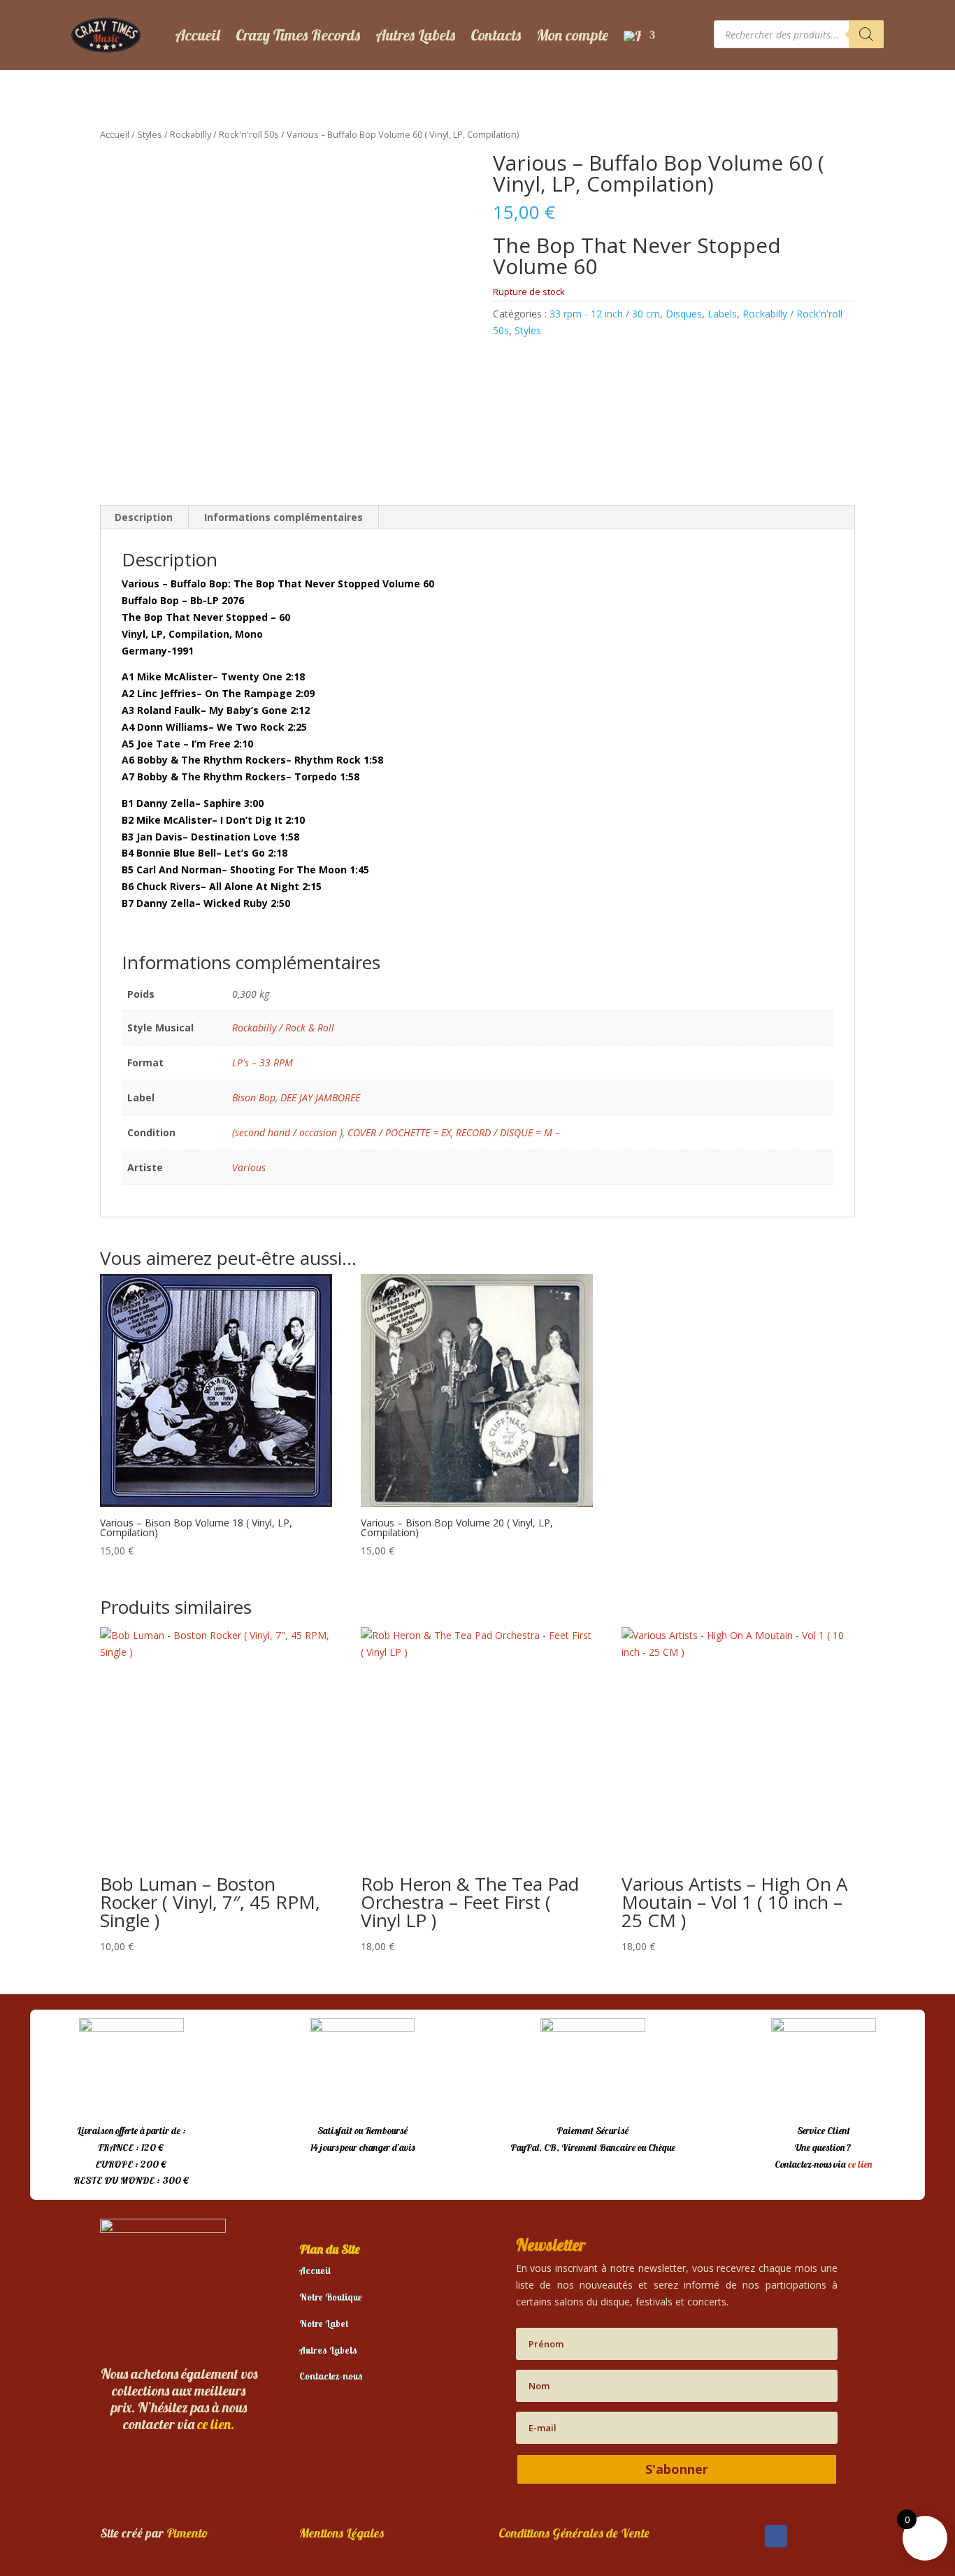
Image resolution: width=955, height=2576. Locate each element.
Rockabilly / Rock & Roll (283, 1028)
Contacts (496, 35)
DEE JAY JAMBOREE (320, 1097)
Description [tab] (144, 517)
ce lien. (216, 2424)
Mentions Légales (342, 2533)
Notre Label (324, 2324)
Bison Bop (254, 1097)
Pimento (187, 2533)
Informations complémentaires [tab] (283, 517)
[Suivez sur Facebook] (776, 2536)
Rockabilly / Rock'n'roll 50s (224, 134)
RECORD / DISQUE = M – (508, 1132)
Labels (722, 314)
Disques (684, 314)
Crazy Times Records (298, 35)
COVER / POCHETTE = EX (399, 1132)
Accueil (198, 35)
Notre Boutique (331, 2297)
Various (249, 1167)
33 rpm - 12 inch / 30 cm (605, 314)
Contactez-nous (331, 2376)
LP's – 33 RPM (263, 1062)
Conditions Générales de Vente (574, 2533)
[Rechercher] (866, 34)
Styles (150, 134)
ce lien (860, 2164)
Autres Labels (415, 35)
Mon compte (572, 35)
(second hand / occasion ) (287, 1132)
